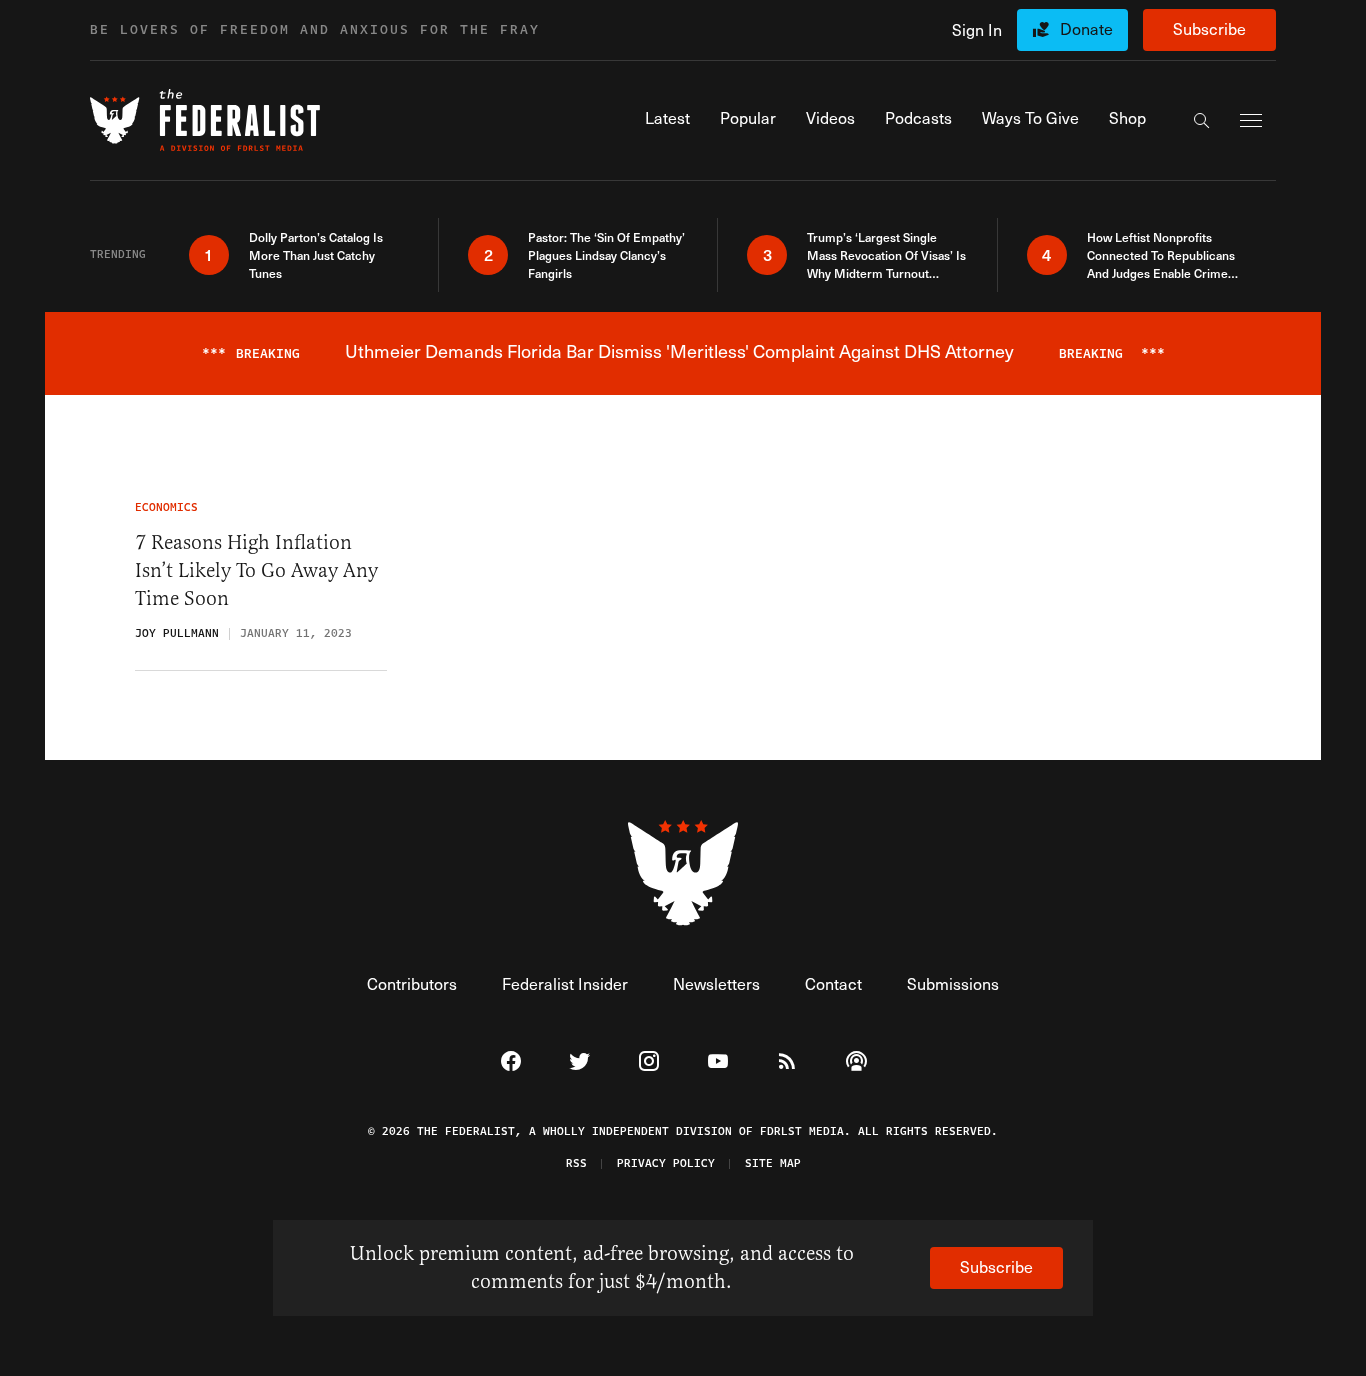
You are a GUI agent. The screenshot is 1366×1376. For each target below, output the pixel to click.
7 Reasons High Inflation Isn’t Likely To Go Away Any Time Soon (256, 570)
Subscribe (1209, 28)
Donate (1086, 28)
